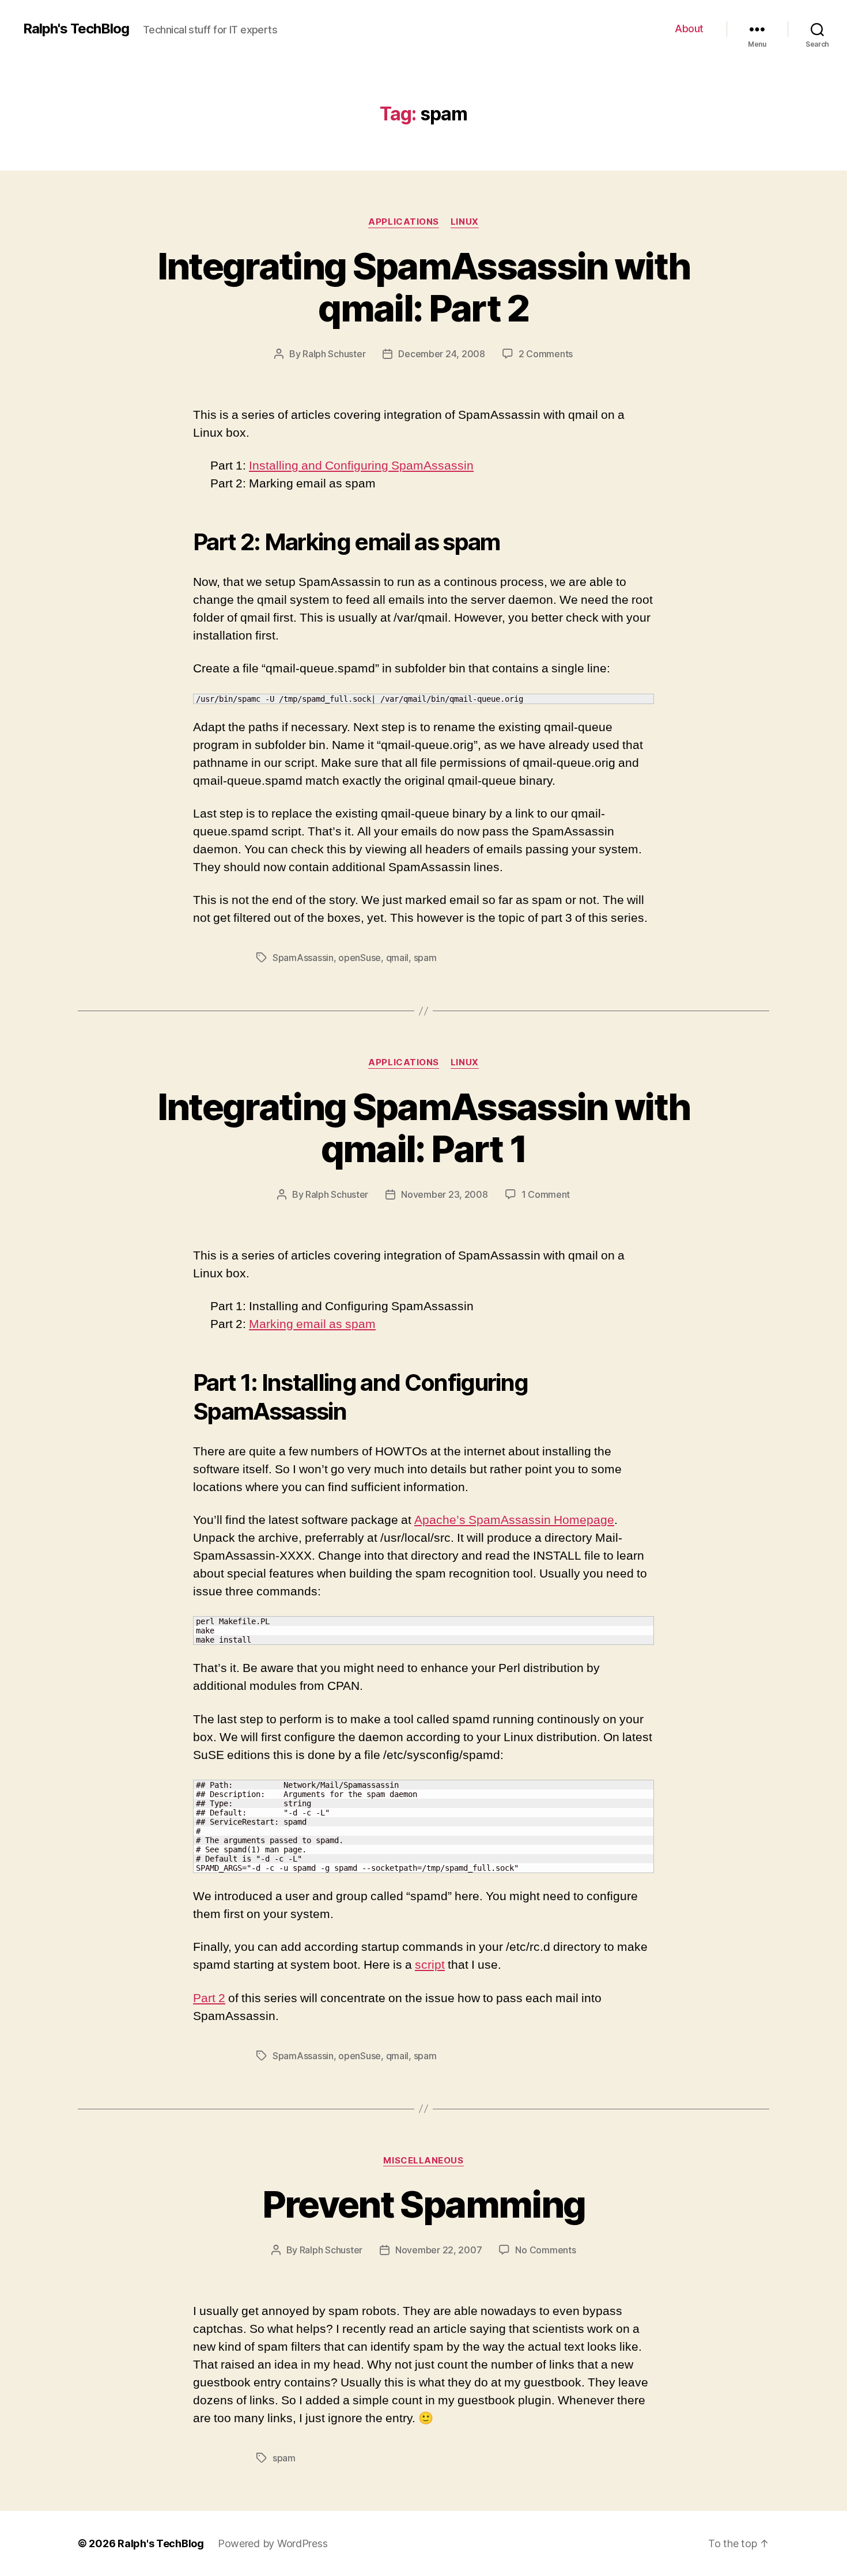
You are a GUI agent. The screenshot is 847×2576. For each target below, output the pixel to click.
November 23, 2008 (444, 1194)
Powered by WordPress (273, 2543)
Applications (404, 222)
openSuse (360, 958)
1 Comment (546, 1194)
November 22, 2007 (438, 2250)
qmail (398, 958)
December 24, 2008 (441, 354)
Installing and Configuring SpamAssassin (361, 466)
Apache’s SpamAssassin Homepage (514, 1520)
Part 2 (209, 1998)
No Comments (545, 2250)
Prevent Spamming (423, 2204)
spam (425, 958)
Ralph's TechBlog (76, 29)
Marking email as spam (312, 1324)
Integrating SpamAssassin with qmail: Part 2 (424, 287)
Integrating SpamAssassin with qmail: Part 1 (424, 1128)
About (689, 29)
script (430, 1965)
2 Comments (546, 354)
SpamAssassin (303, 958)
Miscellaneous (423, 2161)
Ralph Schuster (334, 354)
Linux (465, 222)
